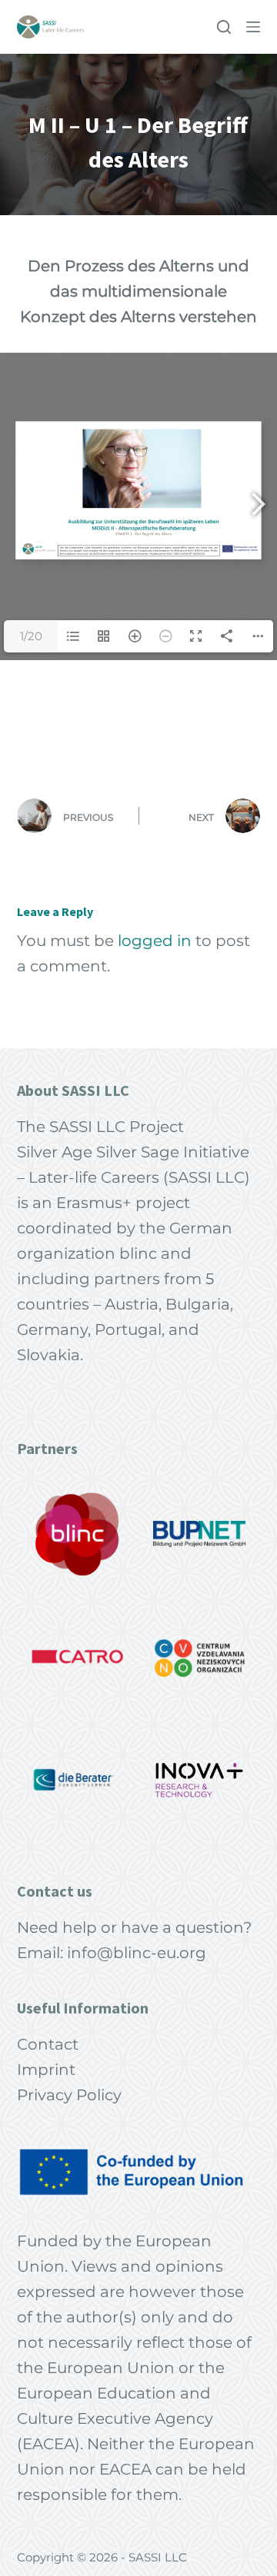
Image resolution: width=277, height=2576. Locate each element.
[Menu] (253, 27)
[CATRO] (78, 1657)
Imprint (46, 2070)
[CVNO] (199, 1657)
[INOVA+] (199, 1780)
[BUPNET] (199, 1534)
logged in (155, 941)
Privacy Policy (69, 2095)
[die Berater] (78, 1780)
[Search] (224, 27)
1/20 (31, 636)
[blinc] (78, 1534)
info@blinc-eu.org (137, 1953)
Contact (48, 2044)
